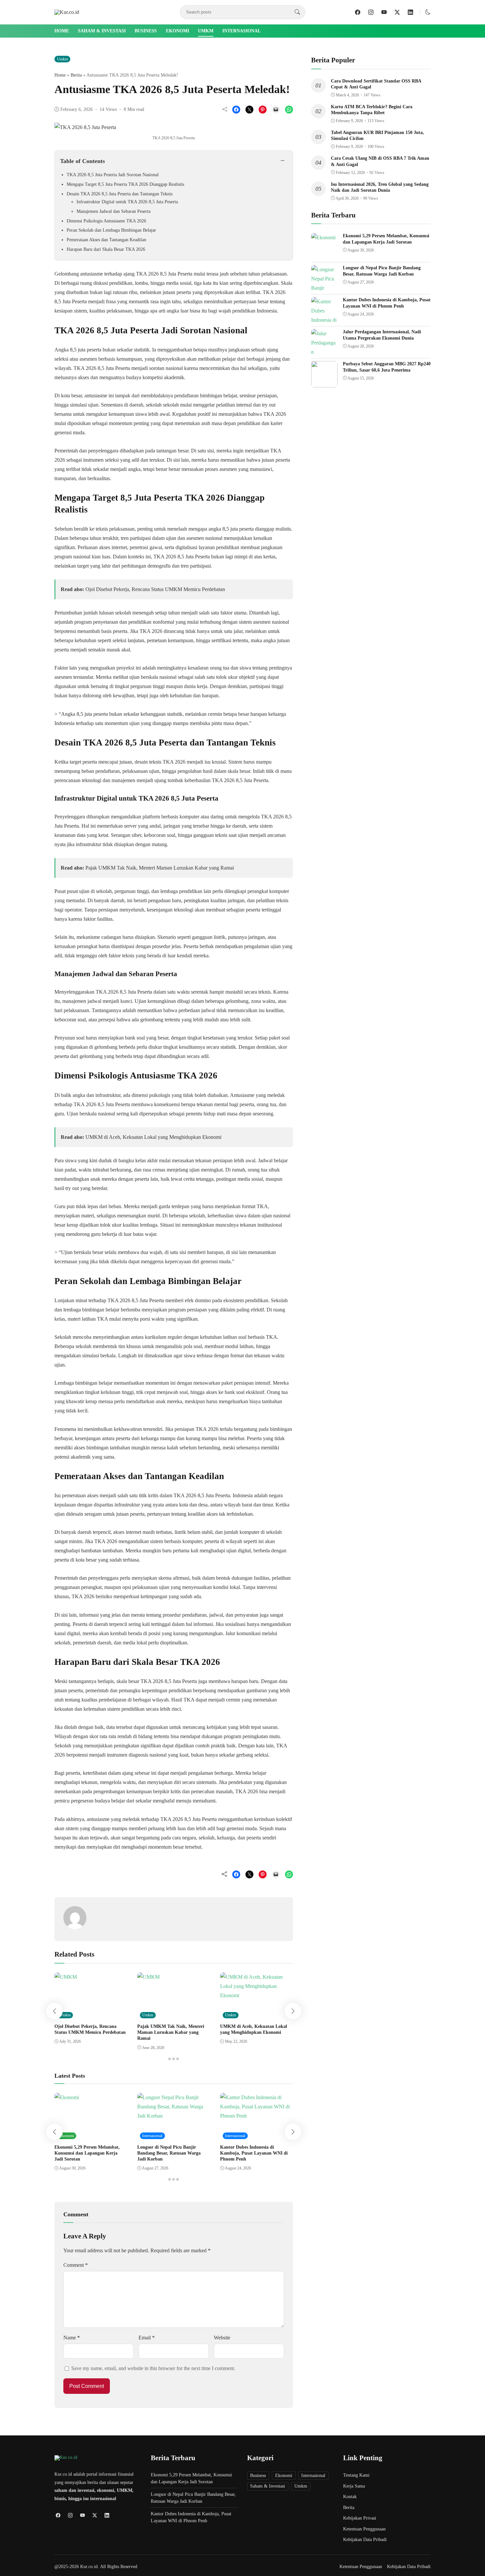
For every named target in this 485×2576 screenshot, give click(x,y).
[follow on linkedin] (410, 12)
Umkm (206, 31)
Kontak (350, 2497)
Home (62, 31)
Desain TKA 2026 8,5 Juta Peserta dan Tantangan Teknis (120, 194)
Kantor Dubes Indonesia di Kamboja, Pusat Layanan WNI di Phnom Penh (254, 2153)
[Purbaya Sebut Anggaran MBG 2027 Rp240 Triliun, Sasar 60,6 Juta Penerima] (324, 383)
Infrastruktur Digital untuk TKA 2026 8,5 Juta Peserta (127, 202)
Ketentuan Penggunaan (364, 2529)
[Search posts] (297, 12)
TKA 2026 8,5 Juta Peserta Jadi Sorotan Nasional (113, 175)
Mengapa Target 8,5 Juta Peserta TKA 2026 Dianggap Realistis (125, 184)
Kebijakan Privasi (360, 2518)
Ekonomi (178, 31)
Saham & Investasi (102, 31)
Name (72, 2338)
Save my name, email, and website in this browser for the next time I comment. (153, 2368)
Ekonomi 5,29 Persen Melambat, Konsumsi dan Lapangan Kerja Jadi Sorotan (87, 2153)
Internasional (242, 31)
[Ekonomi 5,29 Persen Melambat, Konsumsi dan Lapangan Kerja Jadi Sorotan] (323, 237)
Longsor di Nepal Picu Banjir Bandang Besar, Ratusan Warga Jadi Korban (169, 2153)
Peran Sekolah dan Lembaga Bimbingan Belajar (111, 230)
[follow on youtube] (384, 12)
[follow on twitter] (397, 12)
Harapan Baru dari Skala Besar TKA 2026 (106, 249)
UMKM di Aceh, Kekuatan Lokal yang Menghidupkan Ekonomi (153, 1137)
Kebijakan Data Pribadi (365, 2540)
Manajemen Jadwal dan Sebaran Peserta (113, 211)
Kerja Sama (354, 2486)
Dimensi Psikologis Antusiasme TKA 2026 (106, 221)
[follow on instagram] (371, 12)
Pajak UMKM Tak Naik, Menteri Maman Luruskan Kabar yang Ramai (160, 868)
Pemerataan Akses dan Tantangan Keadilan (106, 240)
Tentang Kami (356, 2475)
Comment (76, 2265)
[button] (428, 12)
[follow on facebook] (358, 12)
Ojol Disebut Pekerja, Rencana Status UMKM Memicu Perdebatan (155, 589)
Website (222, 2338)
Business (146, 31)
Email (147, 2338)
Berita (76, 75)
